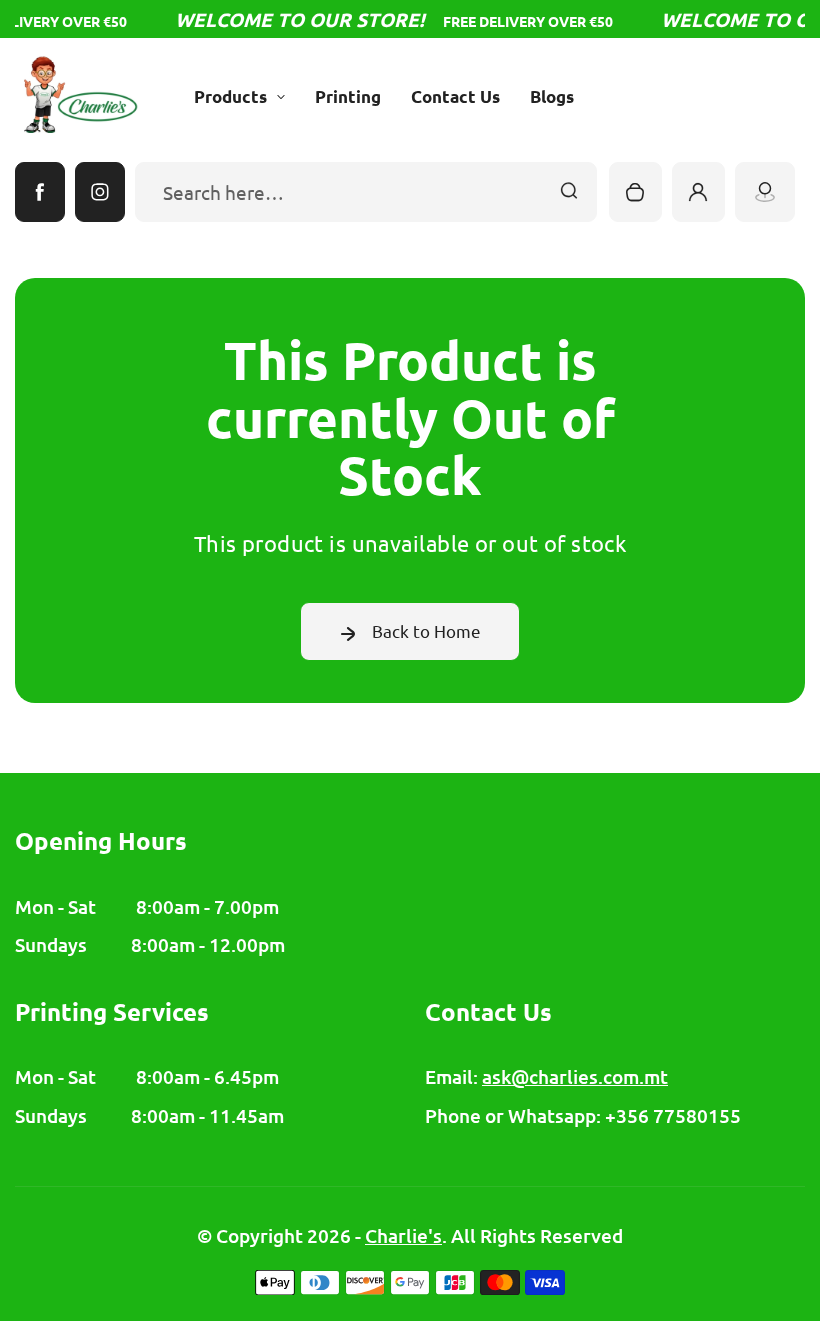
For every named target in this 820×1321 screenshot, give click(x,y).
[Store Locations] (765, 192)
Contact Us (455, 96)
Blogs (552, 96)
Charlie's (403, 1235)
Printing (348, 96)
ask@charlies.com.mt (575, 1076)
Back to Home (426, 630)
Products (230, 96)
